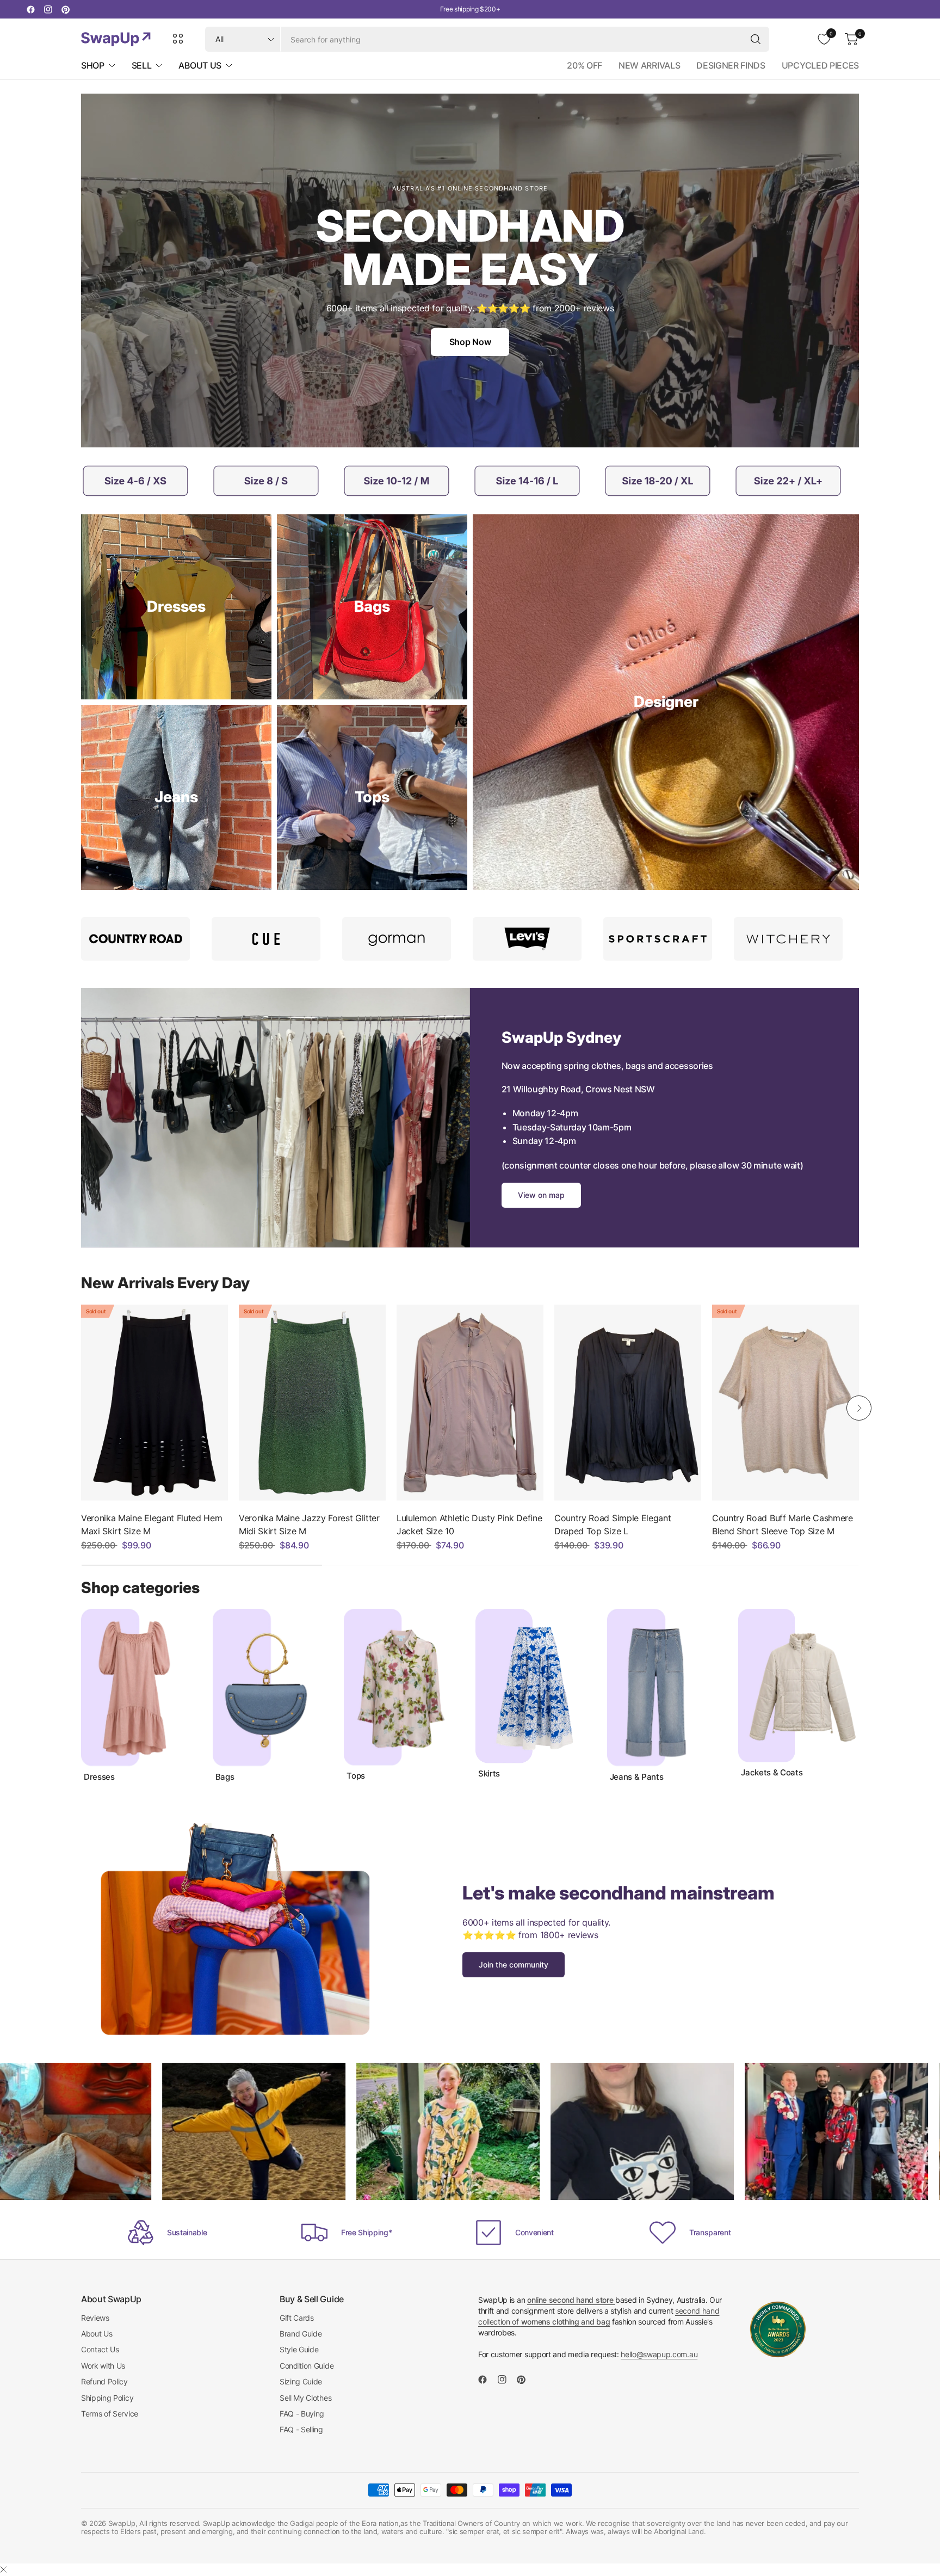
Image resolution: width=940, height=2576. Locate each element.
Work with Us (103, 2366)
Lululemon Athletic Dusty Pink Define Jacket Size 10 (469, 1524)
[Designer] (666, 702)
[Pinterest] (65, 9)
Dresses (99, 1777)
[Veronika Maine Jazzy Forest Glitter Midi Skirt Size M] (312, 1403)
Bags (225, 1777)
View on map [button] (541, 1195)
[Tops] (372, 797)
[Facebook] (30, 9)
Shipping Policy (107, 2398)
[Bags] (372, 607)
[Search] (756, 39)
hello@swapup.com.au (659, 2354)
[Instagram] (48, 9)
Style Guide (299, 2349)
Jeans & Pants (637, 1777)
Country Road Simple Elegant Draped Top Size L (613, 1524)
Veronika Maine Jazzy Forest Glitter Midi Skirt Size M (309, 1524)
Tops (356, 1776)
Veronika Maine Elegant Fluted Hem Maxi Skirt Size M (151, 1524)
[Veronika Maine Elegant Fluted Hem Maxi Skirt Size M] (154, 1403)
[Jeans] (176, 797)
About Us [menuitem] (200, 65)
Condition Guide (307, 2366)
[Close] (3, 2569)
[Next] (859, 1408)
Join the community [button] (514, 1965)
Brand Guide (301, 2334)
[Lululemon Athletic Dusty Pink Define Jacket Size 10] (470, 1403)
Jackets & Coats (772, 1773)
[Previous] (81, 1408)
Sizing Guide (301, 2381)
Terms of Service (110, 2414)
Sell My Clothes (305, 2398)
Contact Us (100, 2349)
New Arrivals (649, 65)
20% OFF (585, 65)
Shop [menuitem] (93, 65)
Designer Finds (731, 65)
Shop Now (470, 342)
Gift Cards (297, 2318)
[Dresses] (176, 607)
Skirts (489, 1774)
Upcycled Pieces (820, 65)
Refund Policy (104, 2381)
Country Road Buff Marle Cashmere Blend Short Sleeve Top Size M (783, 1524)
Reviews (95, 2318)
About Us (97, 2334)
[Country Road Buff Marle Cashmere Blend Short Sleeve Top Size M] (786, 1403)
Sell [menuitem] (142, 65)
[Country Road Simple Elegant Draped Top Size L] (628, 1403)
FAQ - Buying (302, 2414)
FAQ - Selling (301, 2429)
